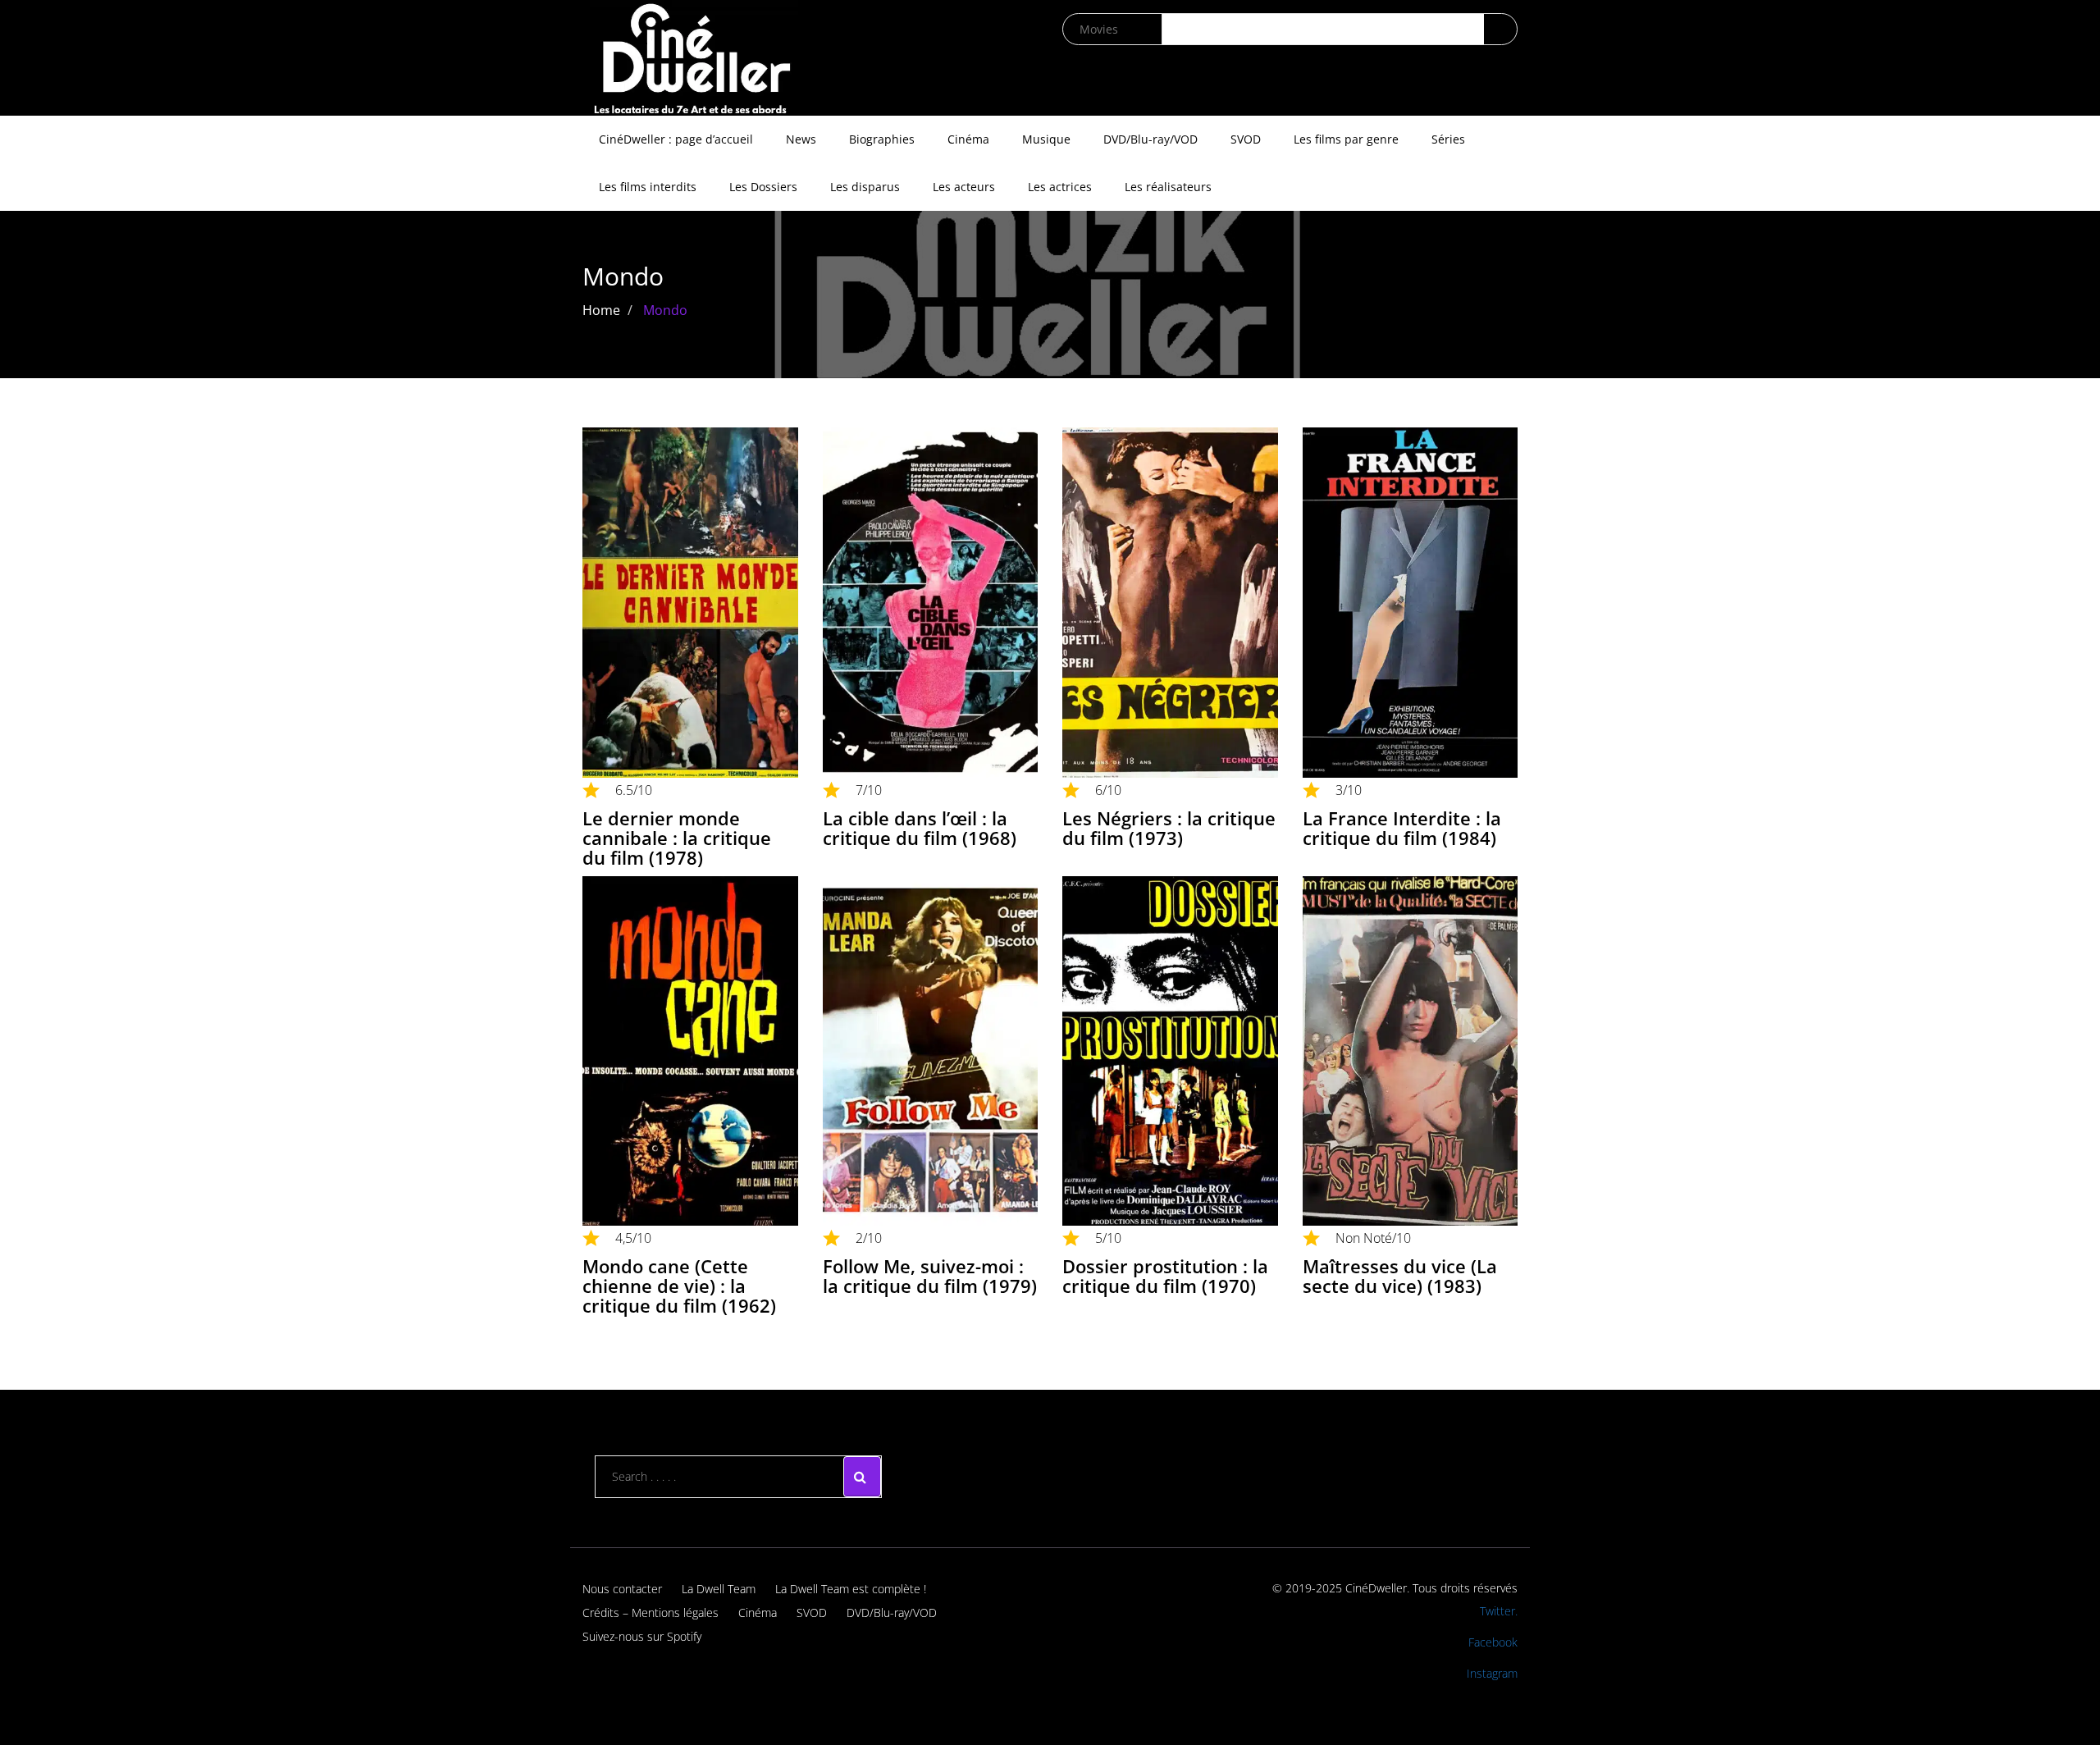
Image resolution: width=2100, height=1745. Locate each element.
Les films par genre (1346, 139)
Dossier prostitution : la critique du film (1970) (1165, 1276)
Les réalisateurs (1168, 187)
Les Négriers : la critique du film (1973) (1169, 828)
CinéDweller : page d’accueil (676, 139)
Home (601, 310)
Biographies (882, 139)
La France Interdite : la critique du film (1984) (1402, 828)
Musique (1046, 139)
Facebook (1493, 1642)
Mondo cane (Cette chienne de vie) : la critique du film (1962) (679, 1286)
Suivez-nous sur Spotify (642, 1636)
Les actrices (1060, 187)
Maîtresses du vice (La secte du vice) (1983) (1400, 1276)
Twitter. (1499, 1611)
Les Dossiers (763, 187)
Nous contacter (622, 1589)
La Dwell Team (719, 1589)
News (801, 139)
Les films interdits (648, 187)
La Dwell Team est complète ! (851, 1589)
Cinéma (968, 139)
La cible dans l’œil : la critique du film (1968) (920, 828)
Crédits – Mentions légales (651, 1613)
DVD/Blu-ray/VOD (1150, 139)
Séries (1448, 139)
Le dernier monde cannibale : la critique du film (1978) (677, 838)
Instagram (1492, 1673)
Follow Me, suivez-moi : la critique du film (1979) (930, 1276)
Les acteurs (964, 187)
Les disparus (865, 187)
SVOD (1246, 139)
